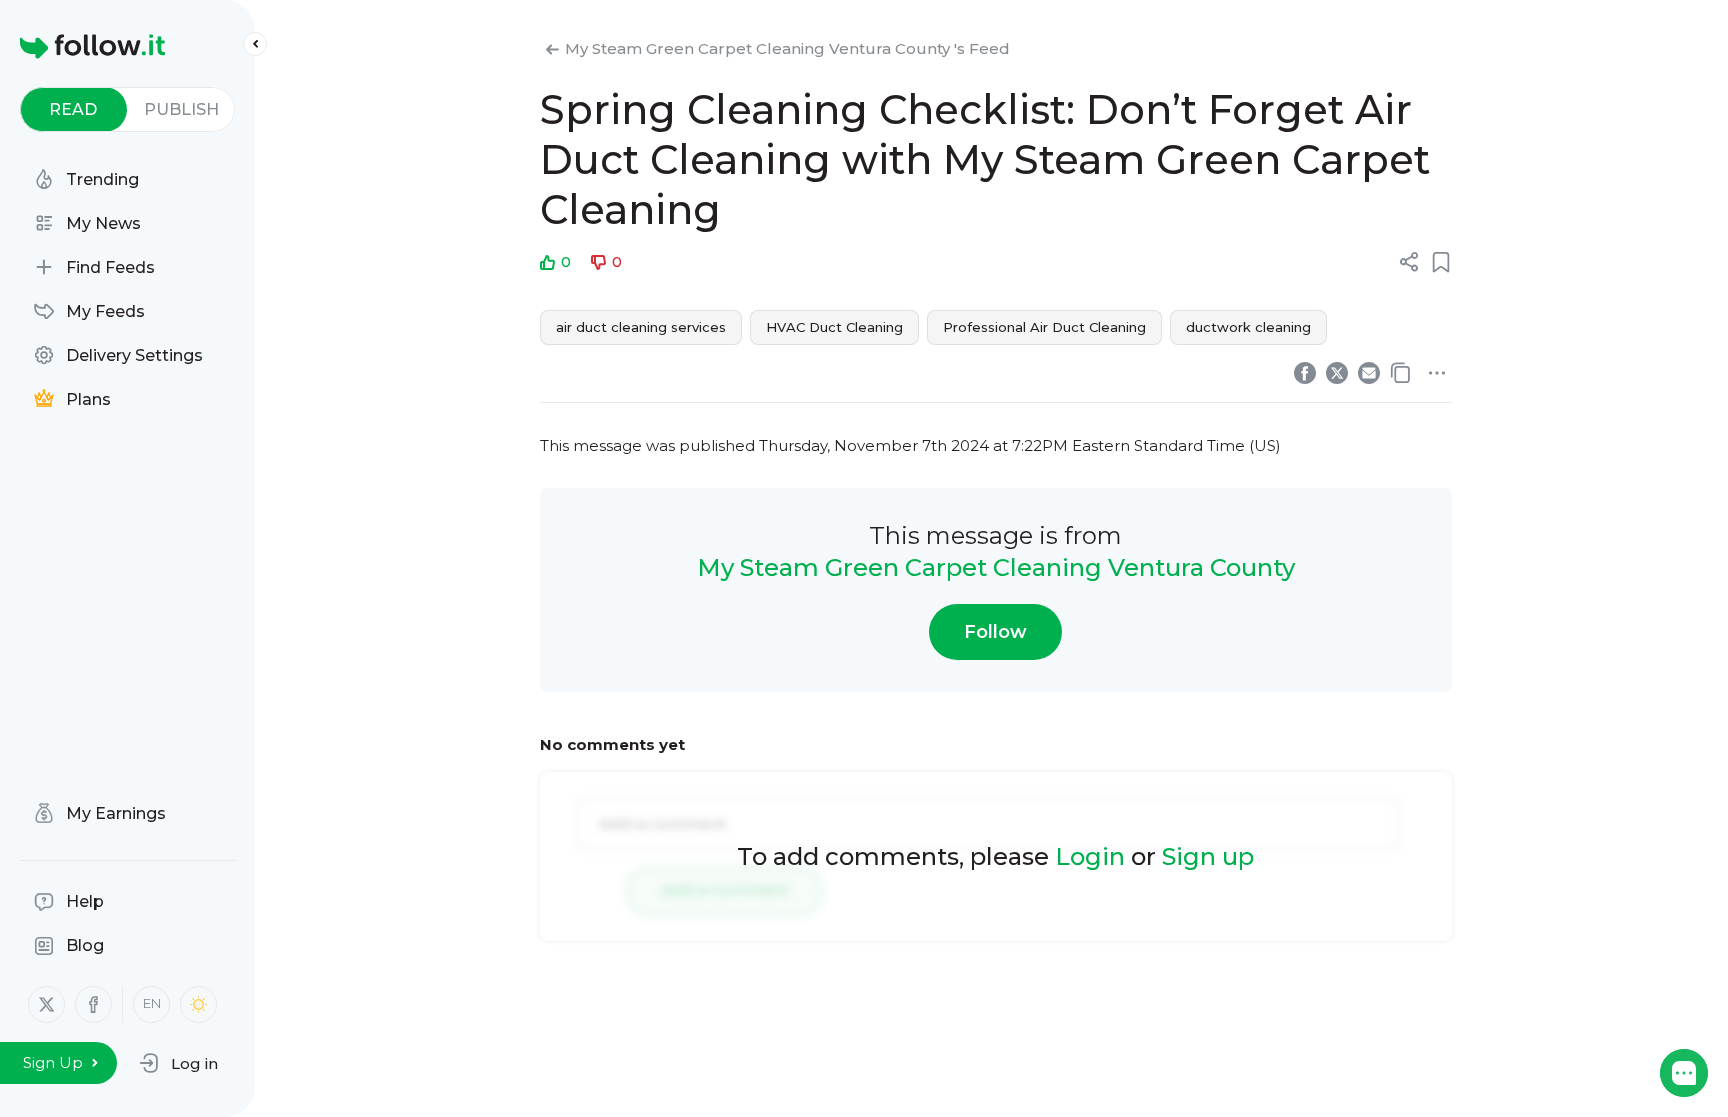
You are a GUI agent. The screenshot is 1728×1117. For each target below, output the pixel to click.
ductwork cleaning (1248, 327)
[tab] (73, 109)
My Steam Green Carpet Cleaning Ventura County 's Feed (787, 48)
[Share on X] (1337, 373)
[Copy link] (1401, 373)
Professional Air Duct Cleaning (1044, 327)
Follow (995, 632)
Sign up (1208, 856)
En (152, 1003)
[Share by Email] (1369, 373)
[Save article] (1441, 262)
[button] (178, 1063)
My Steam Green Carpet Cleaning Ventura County (996, 567)
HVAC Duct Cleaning (834, 327)
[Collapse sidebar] (255, 44)
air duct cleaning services (641, 327)
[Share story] (1409, 262)
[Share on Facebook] (1305, 373)
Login (1090, 856)
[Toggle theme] (198, 1004)
